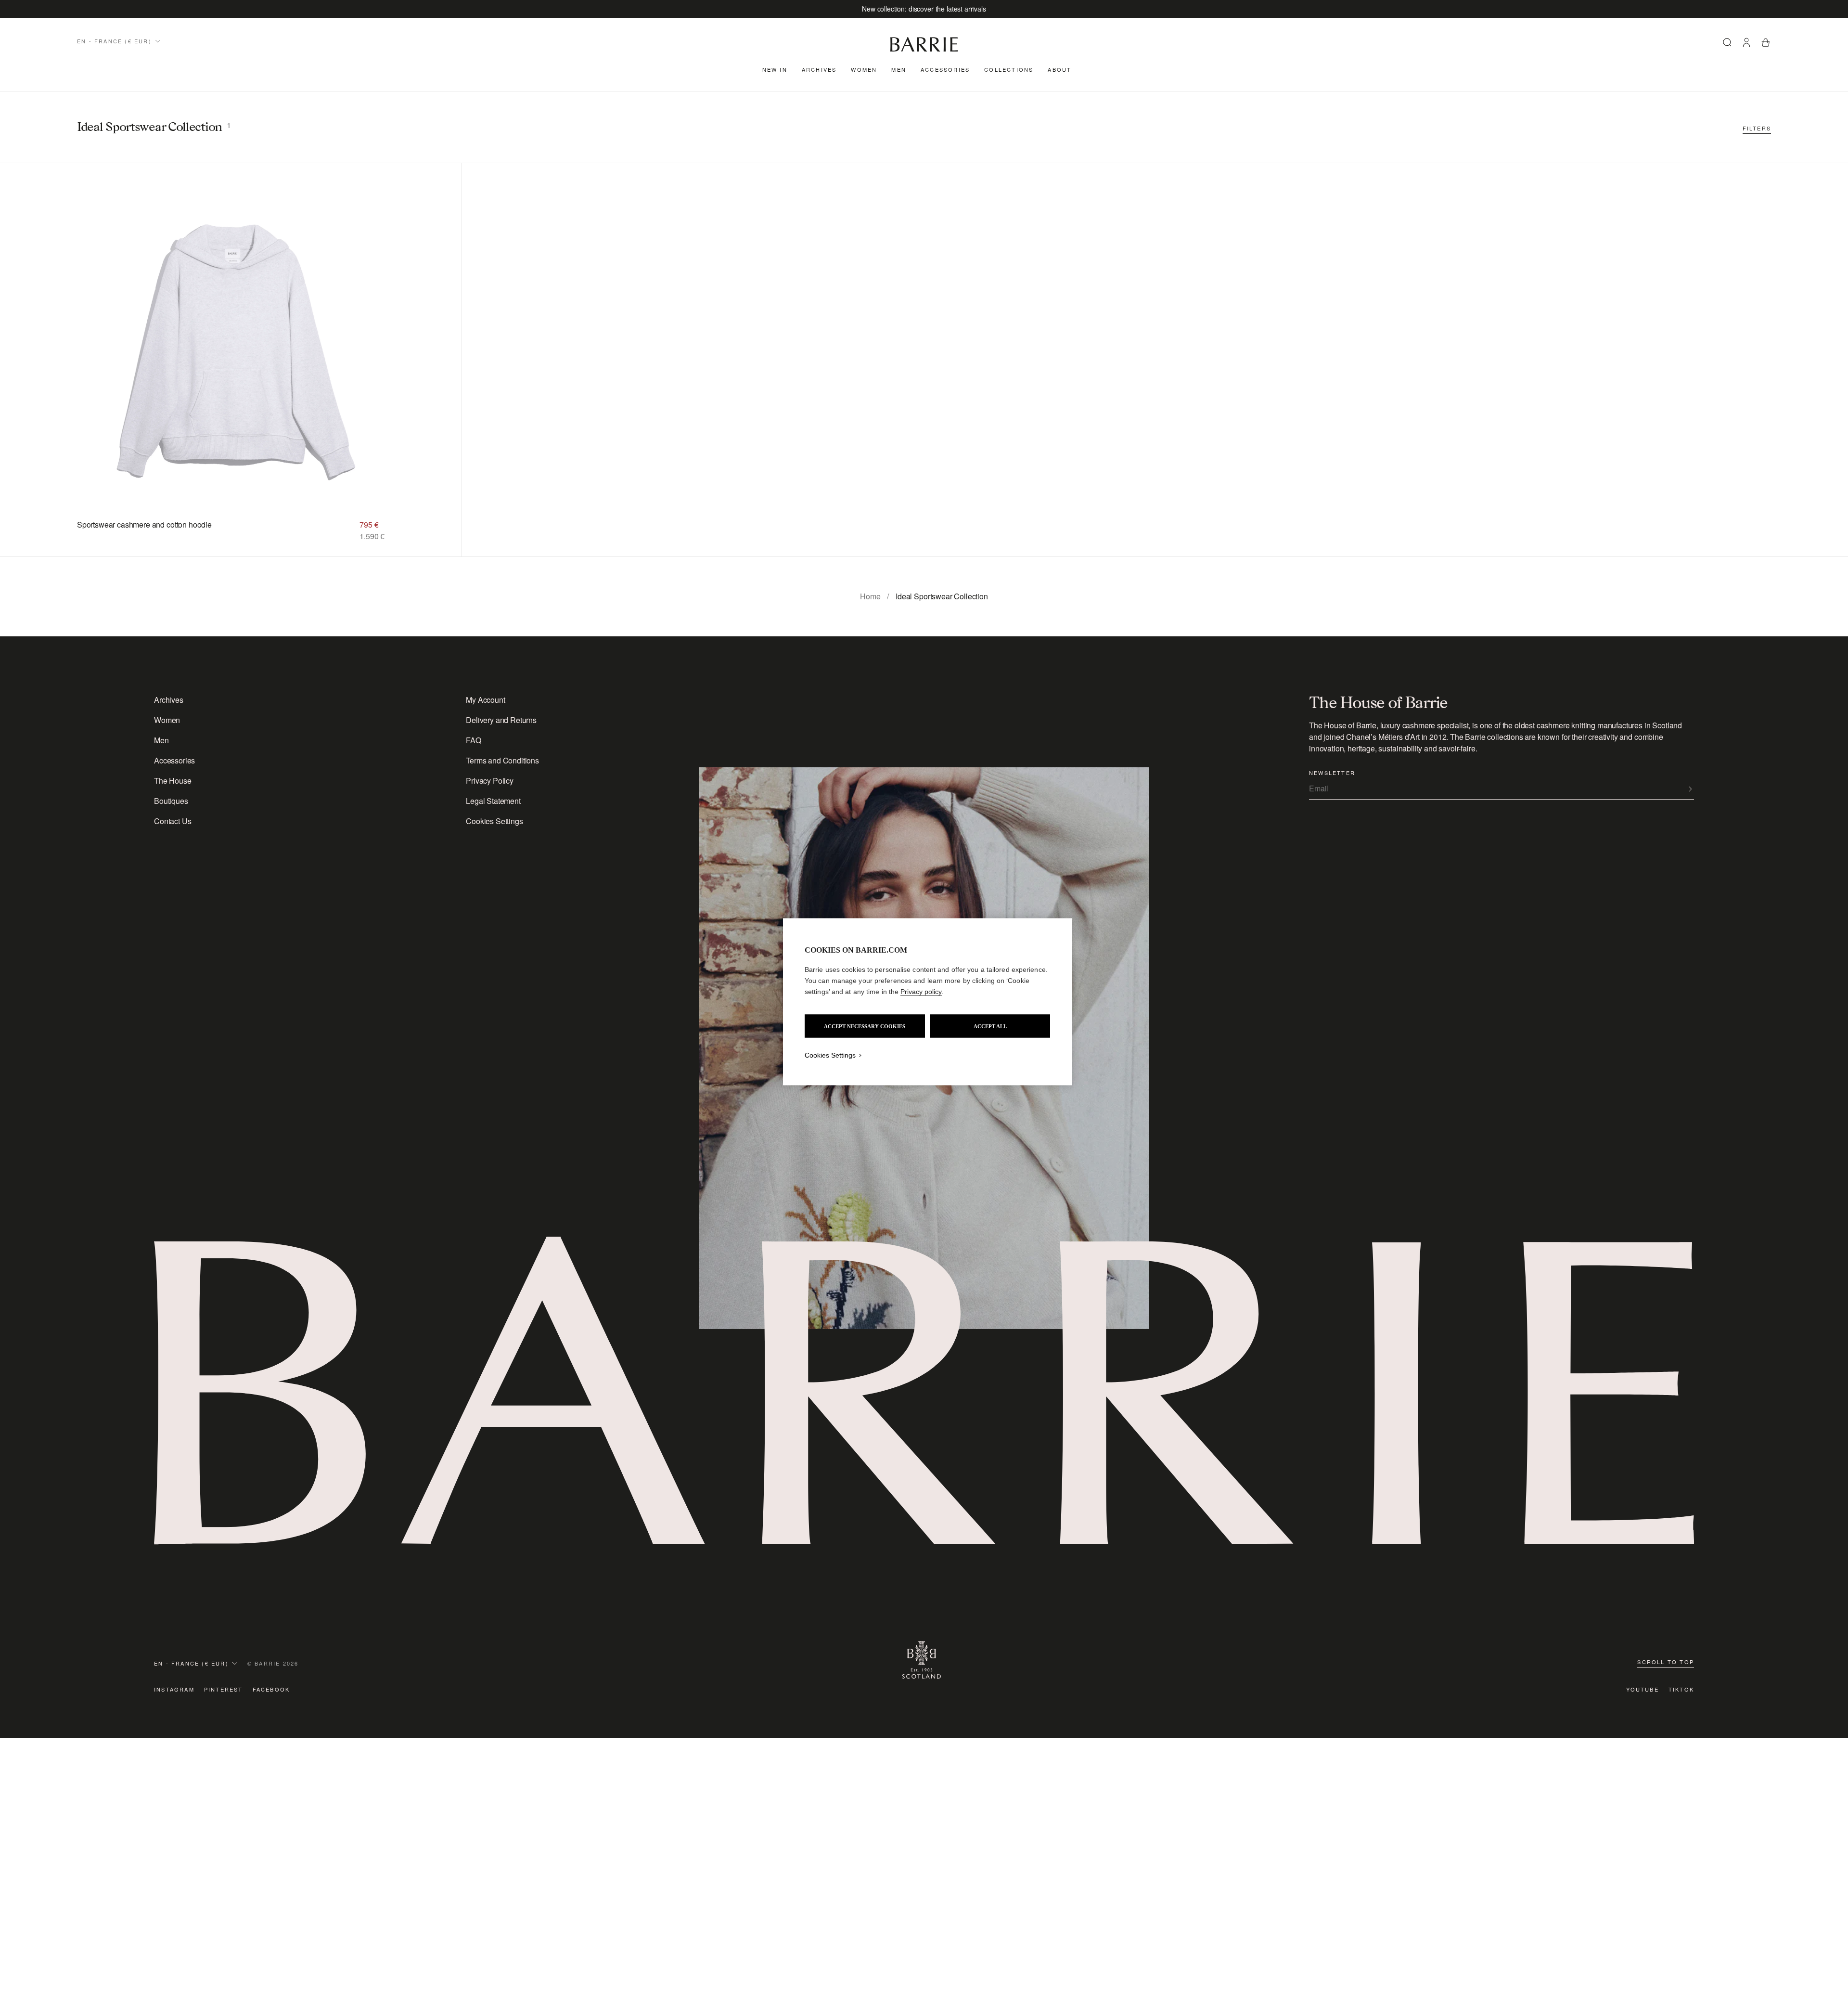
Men (899, 69)
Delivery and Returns (501, 720)
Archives (819, 69)
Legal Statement (493, 801)
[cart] (1766, 44)
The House (173, 781)
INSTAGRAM (174, 1689)
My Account (485, 700)
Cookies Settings (494, 821)
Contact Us (173, 821)
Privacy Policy (490, 781)
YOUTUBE (1642, 1689)
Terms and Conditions (502, 760)
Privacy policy (921, 991)
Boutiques (171, 801)
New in (775, 69)
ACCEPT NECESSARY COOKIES (865, 1026)
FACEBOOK (271, 1689)
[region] (927, 1001)
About (1059, 69)
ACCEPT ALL (990, 1026)
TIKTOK (1681, 1689)
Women (864, 69)
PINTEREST (224, 1689)
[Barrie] (924, 50)
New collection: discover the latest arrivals (924, 9)
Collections (1009, 69)
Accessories (945, 69)
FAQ (474, 740)
